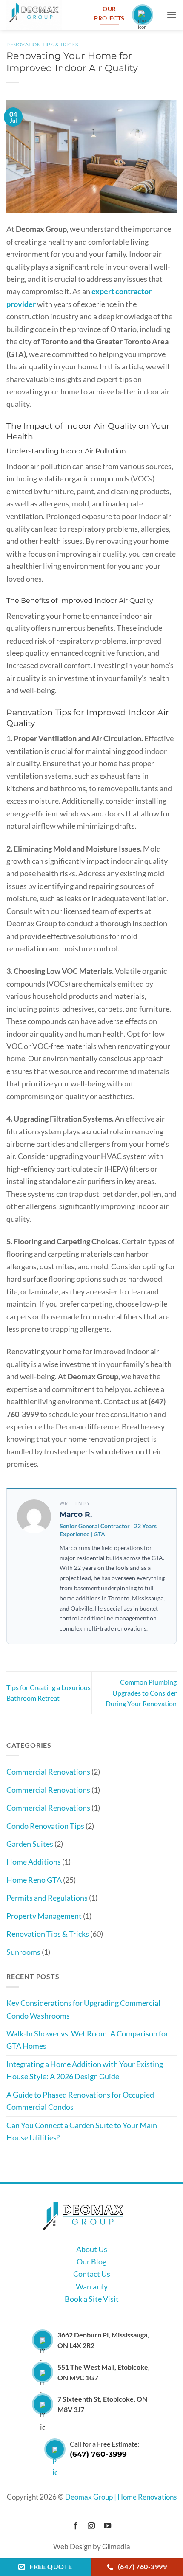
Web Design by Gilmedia (92, 2547)
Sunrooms (23, 1952)
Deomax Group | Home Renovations (121, 2497)
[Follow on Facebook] (75, 2526)
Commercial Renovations (48, 1772)
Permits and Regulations (47, 1898)
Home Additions (34, 1862)
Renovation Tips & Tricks (42, 45)
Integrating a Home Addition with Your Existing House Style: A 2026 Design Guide (85, 2070)
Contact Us (92, 2274)
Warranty (92, 2286)
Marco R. (76, 1514)
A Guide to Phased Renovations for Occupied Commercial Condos (80, 2101)
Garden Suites (30, 1844)
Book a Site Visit (92, 2299)
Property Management (44, 1916)
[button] (172, 15)
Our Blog (91, 2261)
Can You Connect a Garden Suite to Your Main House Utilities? (82, 2131)
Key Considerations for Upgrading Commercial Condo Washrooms (83, 2009)
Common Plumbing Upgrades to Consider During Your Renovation (141, 1693)
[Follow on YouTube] (107, 2526)
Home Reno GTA (34, 1880)
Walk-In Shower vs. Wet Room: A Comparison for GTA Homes (87, 2040)
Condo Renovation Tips (45, 1826)
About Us (92, 2249)
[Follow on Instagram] (91, 2526)
